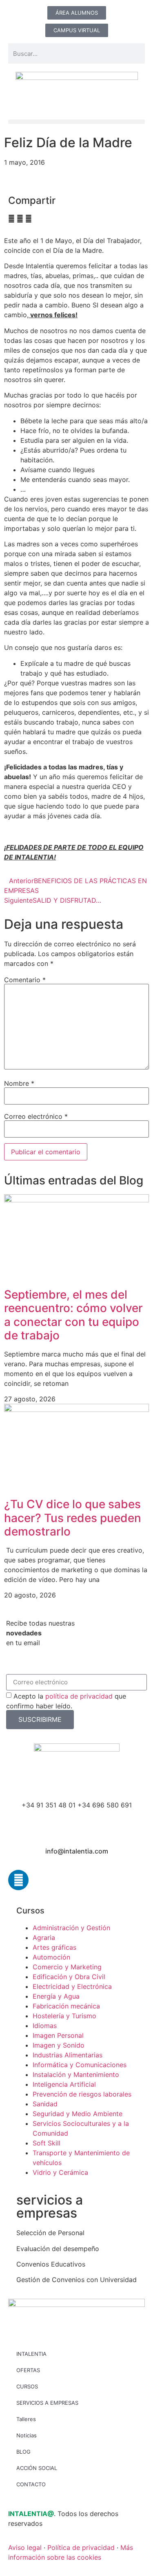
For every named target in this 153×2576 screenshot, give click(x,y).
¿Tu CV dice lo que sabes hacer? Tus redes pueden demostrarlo (73, 1518)
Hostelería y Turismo (64, 2016)
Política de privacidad (81, 2547)
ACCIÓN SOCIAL (37, 2468)
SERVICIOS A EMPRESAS (47, 2403)
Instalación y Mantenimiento (76, 2074)
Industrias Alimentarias (68, 2055)
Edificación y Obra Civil (69, 1977)
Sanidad (45, 2104)
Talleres (26, 2419)
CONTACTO (31, 2484)
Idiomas (45, 2026)
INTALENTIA (31, 2354)
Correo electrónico (36, 1116)
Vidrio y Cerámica (60, 2172)
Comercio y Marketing (67, 1967)
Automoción (51, 1957)
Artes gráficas (54, 1947)
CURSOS (27, 2386)
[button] (76, 122)
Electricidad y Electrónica (72, 1986)
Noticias (27, 2435)
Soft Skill (47, 2143)
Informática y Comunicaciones (80, 2065)
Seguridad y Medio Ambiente (78, 2114)
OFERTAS (28, 2370)
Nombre (19, 1083)
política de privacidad (79, 1696)
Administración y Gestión (71, 1928)
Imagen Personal (58, 2035)
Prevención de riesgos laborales (82, 2094)
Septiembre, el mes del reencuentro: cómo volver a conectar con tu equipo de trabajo (73, 1315)
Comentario (25, 980)
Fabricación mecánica (66, 2006)
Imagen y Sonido (59, 2045)
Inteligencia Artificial (64, 2084)
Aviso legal (25, 2547)
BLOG (23, 2452)
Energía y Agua (56, 1996)
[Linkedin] (18, 1880)
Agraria (44, 1938)
